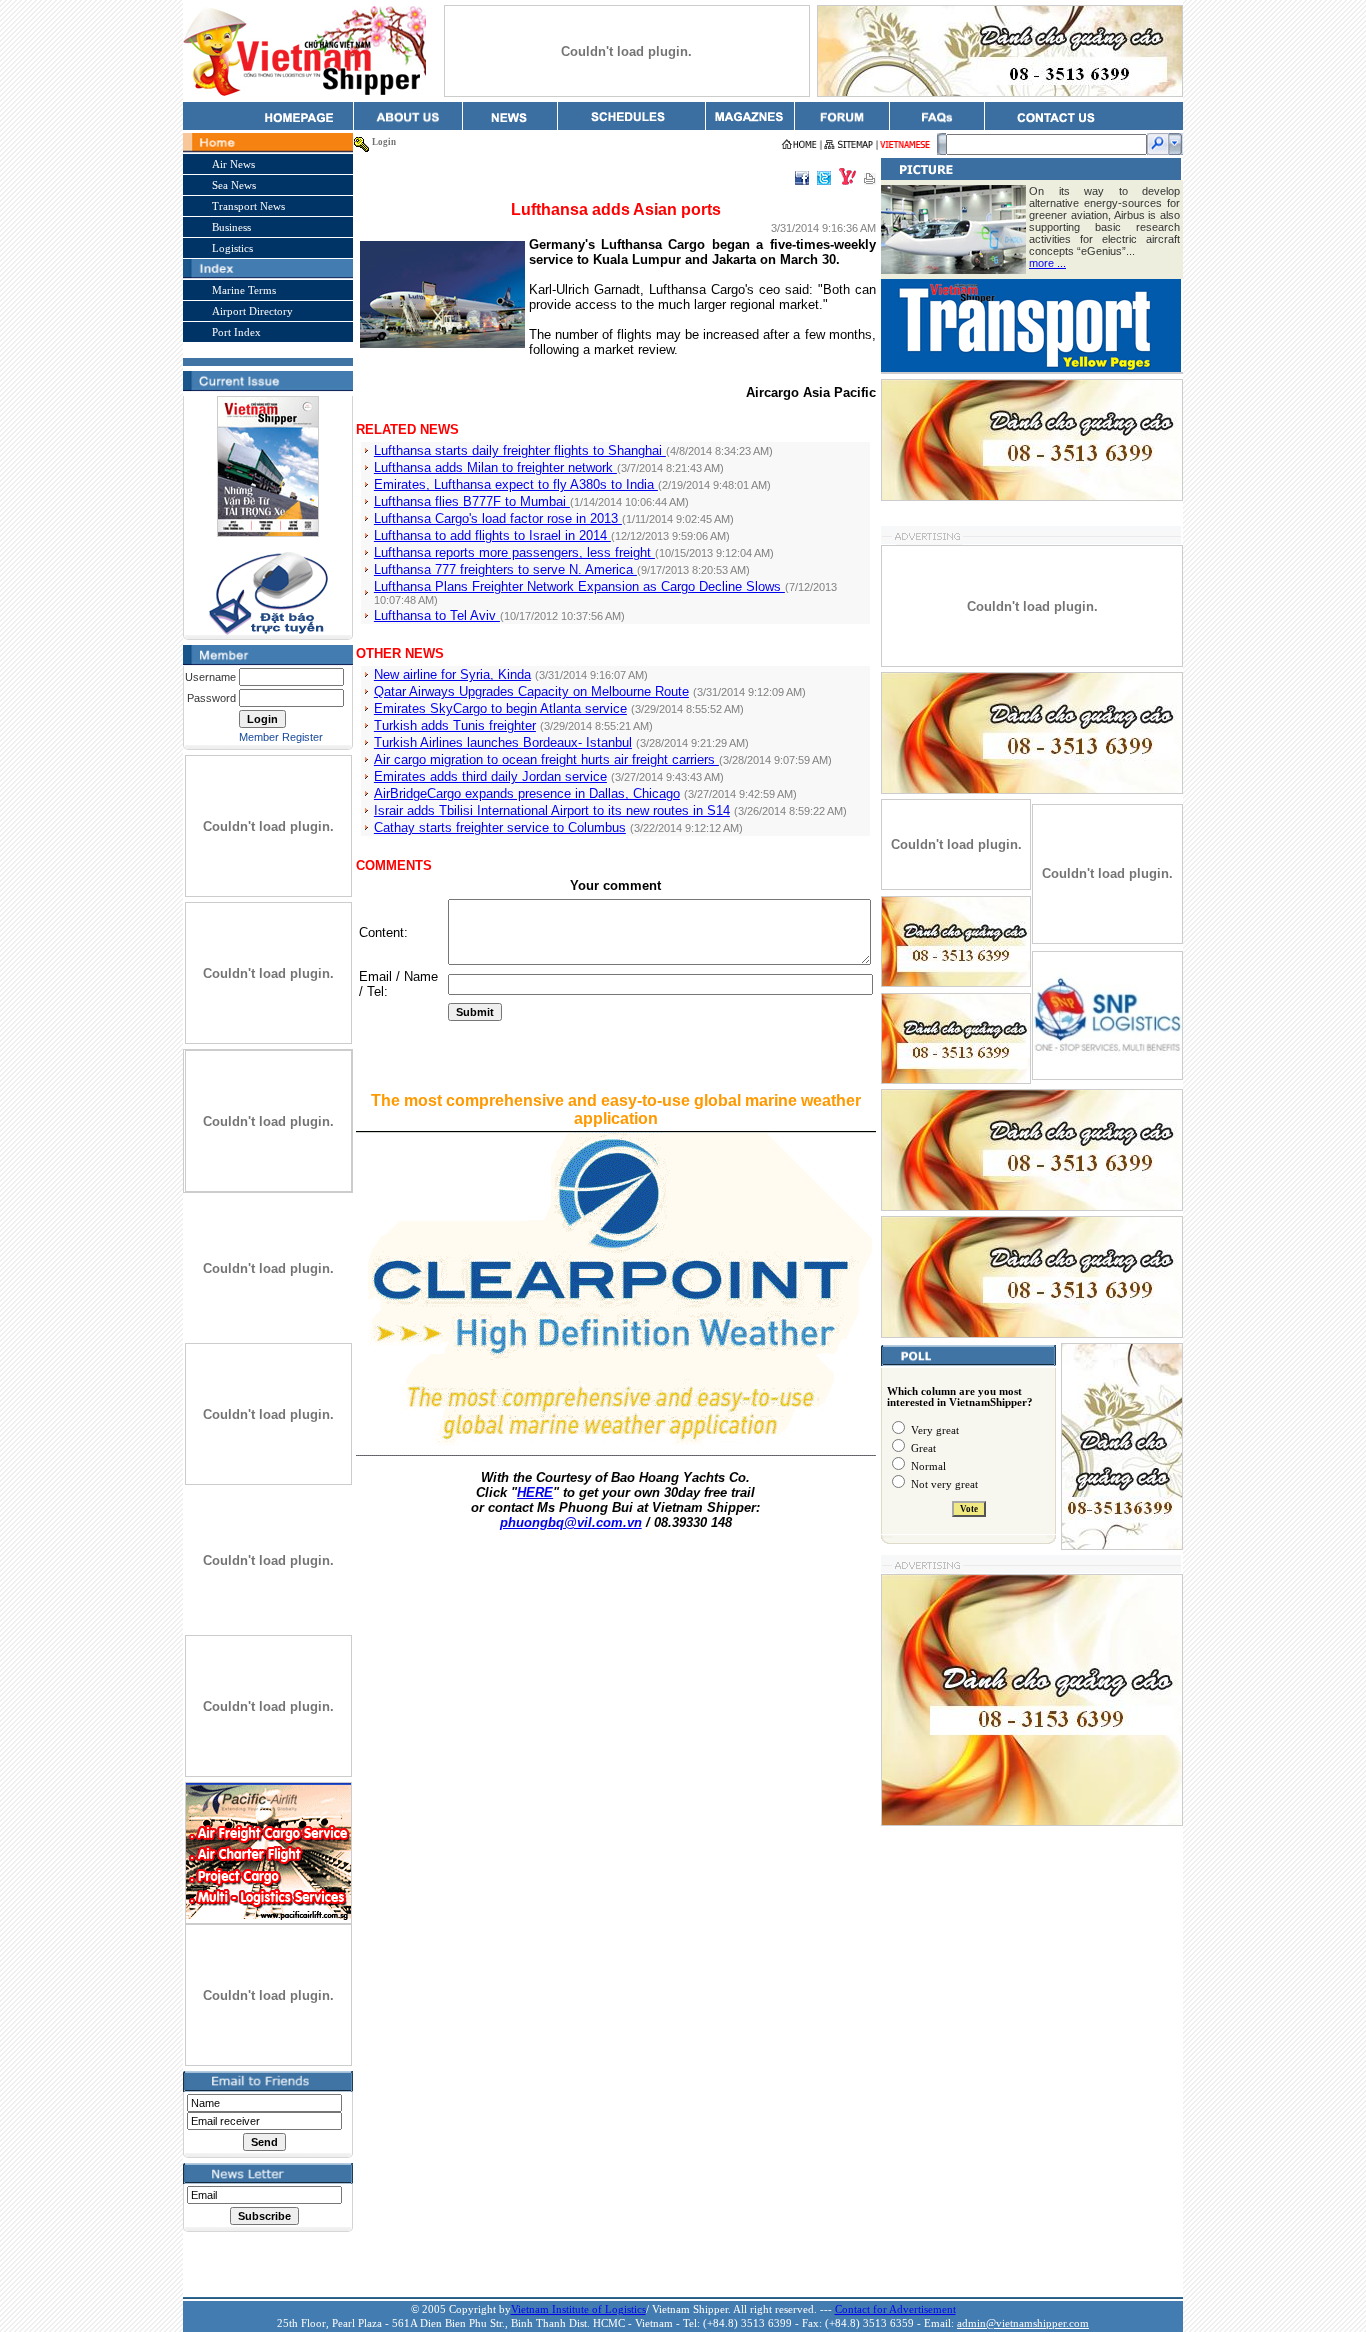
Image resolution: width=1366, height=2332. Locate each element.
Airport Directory (252, 311)
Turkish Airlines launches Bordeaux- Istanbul (503, 742)
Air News (233, 164)
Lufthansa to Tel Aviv (437, 615)
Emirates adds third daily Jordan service (490, 776)
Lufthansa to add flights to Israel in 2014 (492, 535)
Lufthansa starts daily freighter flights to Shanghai (520, 450)
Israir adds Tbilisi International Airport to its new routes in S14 (552, 810)
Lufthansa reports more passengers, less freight (514, 552)
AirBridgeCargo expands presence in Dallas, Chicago (527, 793)
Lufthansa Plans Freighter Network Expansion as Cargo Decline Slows (579, 586)
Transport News (248, 206)
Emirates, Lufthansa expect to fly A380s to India (516, 484)
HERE (535, 1492)
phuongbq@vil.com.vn (571, 1522)
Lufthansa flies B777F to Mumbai (472, 501)
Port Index (236, 332)
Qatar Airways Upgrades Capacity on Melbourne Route (531, 691)
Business (231, 227)
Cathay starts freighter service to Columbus (500, 827)
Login (384, 142)
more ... (1047, 263)
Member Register (281, 737)
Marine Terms (244, 290)
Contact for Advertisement (895, 2309)
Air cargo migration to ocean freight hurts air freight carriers (546, 759)
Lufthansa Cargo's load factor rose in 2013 (498, 518)
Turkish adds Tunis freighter (455, 725)
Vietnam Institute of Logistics (578, 2309)
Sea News (234, 185)
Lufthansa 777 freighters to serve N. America (505, 569)
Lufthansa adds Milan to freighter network (495, 467)
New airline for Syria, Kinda (452, 674)
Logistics (232, 248)
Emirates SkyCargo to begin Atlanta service (500, 708)
